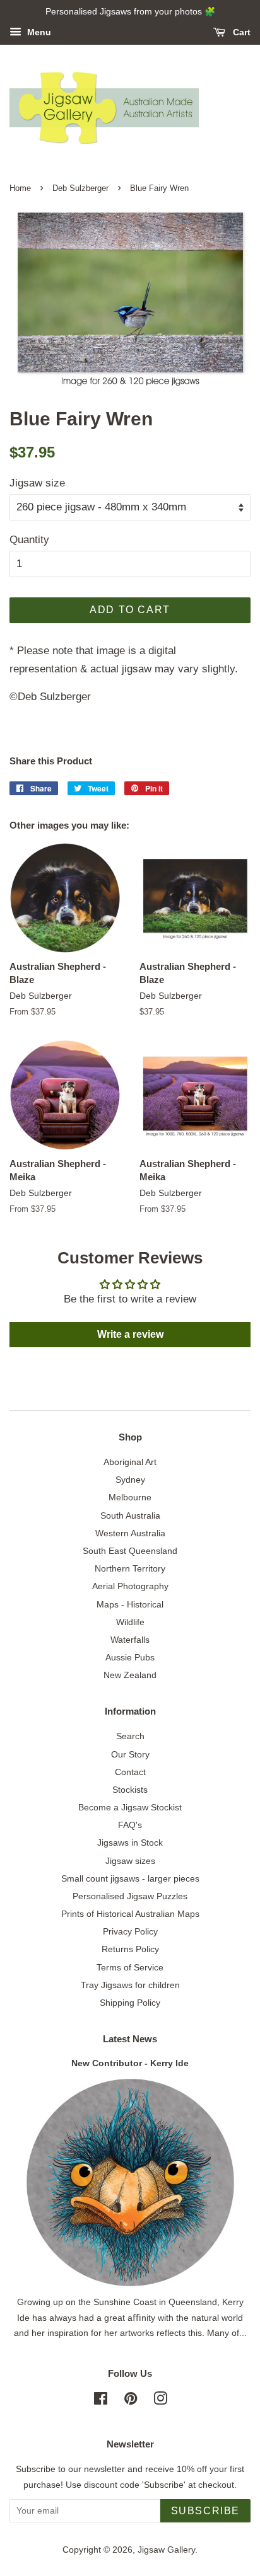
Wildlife (130, 1622)
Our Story (130, 1754)
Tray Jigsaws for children (130, 1985)
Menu (38, 32)
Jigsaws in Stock (130, 1843)
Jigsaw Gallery (166, 2550)
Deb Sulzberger (80, 188)
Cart (240, 32)
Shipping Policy (130, 2003)
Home (20, 188)
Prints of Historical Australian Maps (130, 1914)
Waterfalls (130, 1640)
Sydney (130, 1480)
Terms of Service (130, 1967)
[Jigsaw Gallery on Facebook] (101, 2401)
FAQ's (130, 1825)
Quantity (29, 540)
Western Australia (130, 1533)
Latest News (130, 2039)
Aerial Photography (130, 1586)
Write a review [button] (130, 1334)
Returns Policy (130, 1949)
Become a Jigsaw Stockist (130, 1807)
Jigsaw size (37, 483)
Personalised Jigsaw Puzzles (130, 1896)
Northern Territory (130, 1568)
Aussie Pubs (130, 1657)
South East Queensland (130, 1551)
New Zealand (130, 1675)
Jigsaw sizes (130, 1861)
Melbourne (130, 1497)
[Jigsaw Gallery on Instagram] (160, 2401)
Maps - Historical (130, 1604)
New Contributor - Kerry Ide (130, 2063)
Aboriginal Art (130, 1462)
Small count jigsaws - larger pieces (130, 1878)
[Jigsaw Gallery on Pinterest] (131, 2401)
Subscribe (205, 2511)
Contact (130, 1772)
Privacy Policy (130, 1931)
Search (130, 1736)
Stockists (130, 1790)
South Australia (130, 1515)
